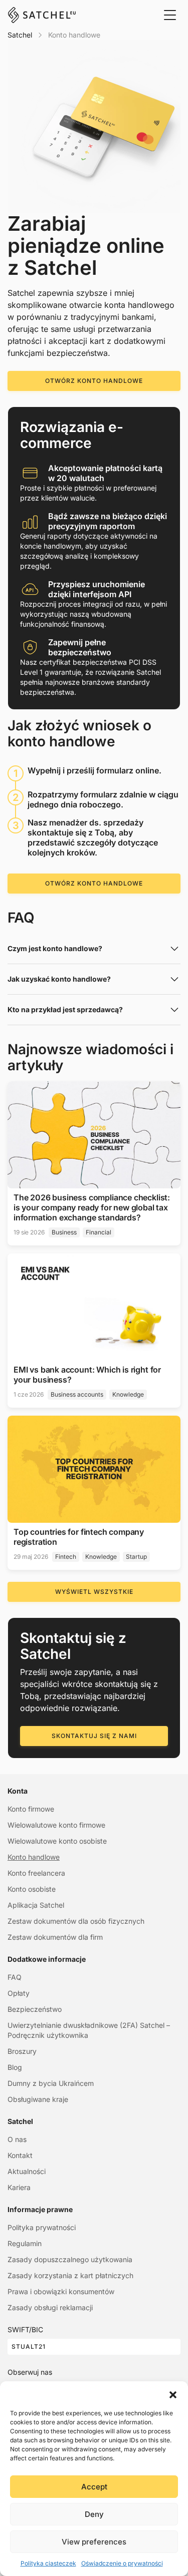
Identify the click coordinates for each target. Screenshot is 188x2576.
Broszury (22, 2051)
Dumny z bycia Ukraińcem (51, 2083)
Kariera (19, 2187)
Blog (15, 2067)
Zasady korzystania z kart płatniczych (70, 2275)
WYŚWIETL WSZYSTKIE (94, 1592)
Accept (94, 2487)
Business (64, 1232)
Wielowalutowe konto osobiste (57, 1841)
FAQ (15, 1977)
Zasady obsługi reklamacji (50, 2307)
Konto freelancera (36, 1873)
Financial (99, 1232)
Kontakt (20, 2155)
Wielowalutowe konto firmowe (56, 1825)
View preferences (94, 2542)
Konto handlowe (34, 1857)
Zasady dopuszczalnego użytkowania (70, 2259)
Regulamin (25, 2243)
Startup (136, 1557)
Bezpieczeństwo (35, 2009)
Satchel (20, 35)
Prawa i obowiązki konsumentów (61, 2291)
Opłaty (19, 1993)
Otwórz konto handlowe (94, 381)
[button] (173, 2394)
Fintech (66, 1557)
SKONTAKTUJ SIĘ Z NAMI (94, 1736)
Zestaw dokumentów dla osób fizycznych (76, 1921)
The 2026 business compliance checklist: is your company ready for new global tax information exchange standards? (92, 1207)
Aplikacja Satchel (36, 1905)
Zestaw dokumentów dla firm (55, 1937)
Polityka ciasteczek (48, 2563)
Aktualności (27, 2171)
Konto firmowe (31, 1809)
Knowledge (128, 1394)
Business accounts (77, 1394)
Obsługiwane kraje (38, 2099)
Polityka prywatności (42, 2227)
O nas (17, 2139)
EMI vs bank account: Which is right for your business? (87, 1375)
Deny (94, 2514)
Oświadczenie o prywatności (122, 2563)
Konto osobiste (32, 1889)
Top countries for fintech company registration (79, 1537)
